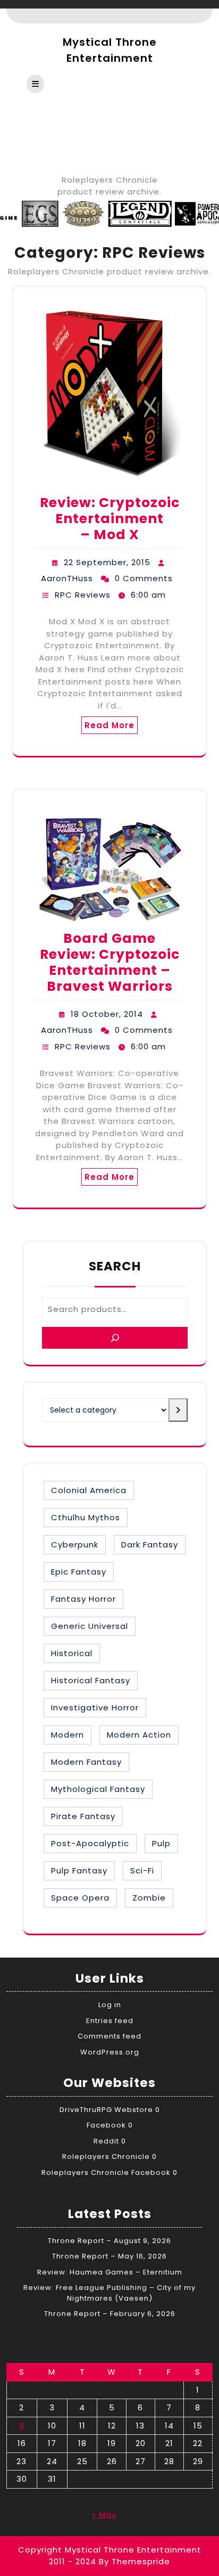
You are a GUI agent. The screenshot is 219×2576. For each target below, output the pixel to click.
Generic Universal (90, 1626)
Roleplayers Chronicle (106, 2157)
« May (104, 2514)
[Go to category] (178, 1410)
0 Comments (144, 578)
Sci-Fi (142, 1870)
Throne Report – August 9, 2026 (109, 2241)
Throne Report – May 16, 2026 (109, 2256)
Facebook (106, 2125)
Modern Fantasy (86, 1762)
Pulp (161, 1843)
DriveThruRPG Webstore (106, 2110)
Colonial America (89, 1490)
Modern (68, 1735)
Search (115, 1266)
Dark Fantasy (150, 1544)
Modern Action (139, 1735)
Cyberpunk (75, 1544)
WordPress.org (110, 2052)
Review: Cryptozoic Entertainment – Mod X (110, 519)
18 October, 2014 (107, 1014)
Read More (109, 725)
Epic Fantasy (79, 1572)
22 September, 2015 (107, 562)
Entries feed (110, 2021)
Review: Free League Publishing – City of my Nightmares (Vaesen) (109, 2293)
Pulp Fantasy (79, 1870)
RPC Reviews (83, 595)
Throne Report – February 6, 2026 (110, 2314)
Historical (72, 1653)
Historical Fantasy (91, 1680)
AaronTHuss (67, 578)
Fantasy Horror (83, 1599)
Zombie (149, 1898)
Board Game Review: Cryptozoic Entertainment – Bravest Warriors (110, 962)
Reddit (106, 2141)
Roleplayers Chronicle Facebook (106, 2173)
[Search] (115, 1338)
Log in (110, 2005)
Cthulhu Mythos (86, 1517)
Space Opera (80, 1898)
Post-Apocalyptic (90, 1843)
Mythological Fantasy (98, 1789)
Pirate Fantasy (83, 1816)
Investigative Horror (95, 1707)
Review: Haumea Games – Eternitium (110, 2272)
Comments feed (109, 2036)
